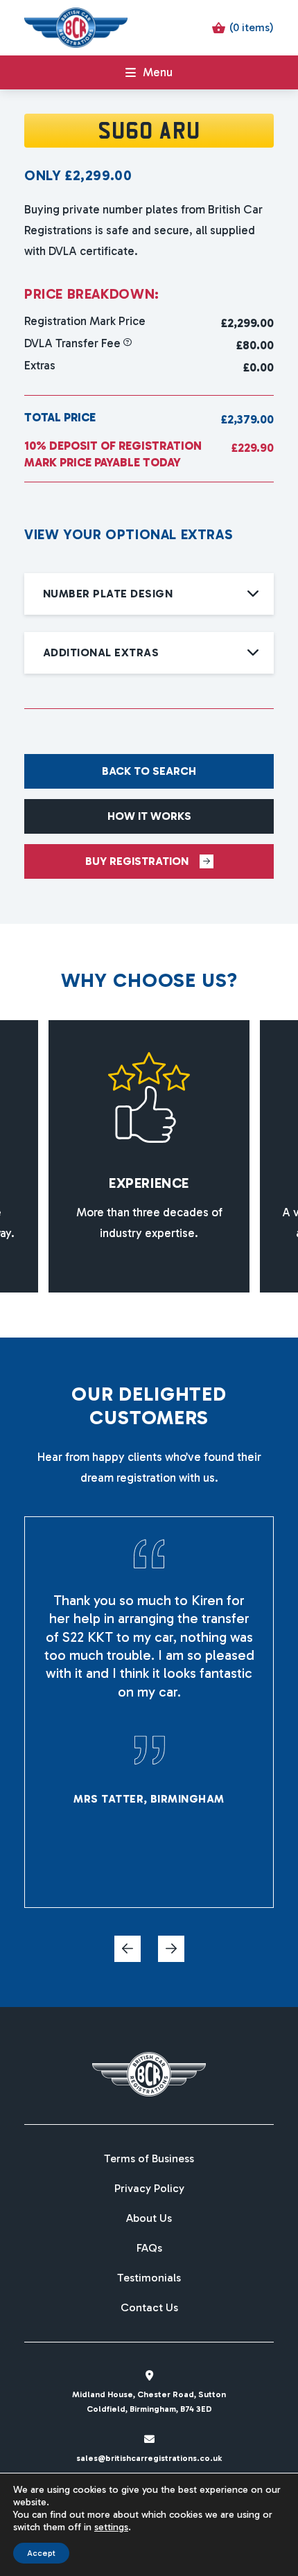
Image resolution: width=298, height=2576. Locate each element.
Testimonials (149, 2278)
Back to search (149, 771)
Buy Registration (137, 861)
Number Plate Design (108, 594)
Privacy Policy (149, 2189)
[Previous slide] (128, 1949)
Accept (41, 2553)
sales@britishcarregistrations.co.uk (149, 2458)
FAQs (149, 2248)
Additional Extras (101, 652)
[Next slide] (171, 1949)
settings (111, 2527)
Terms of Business (149, 2159)
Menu (158, 72)
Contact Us (149, 2308)
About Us (149, 2218)
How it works (149, 816)
